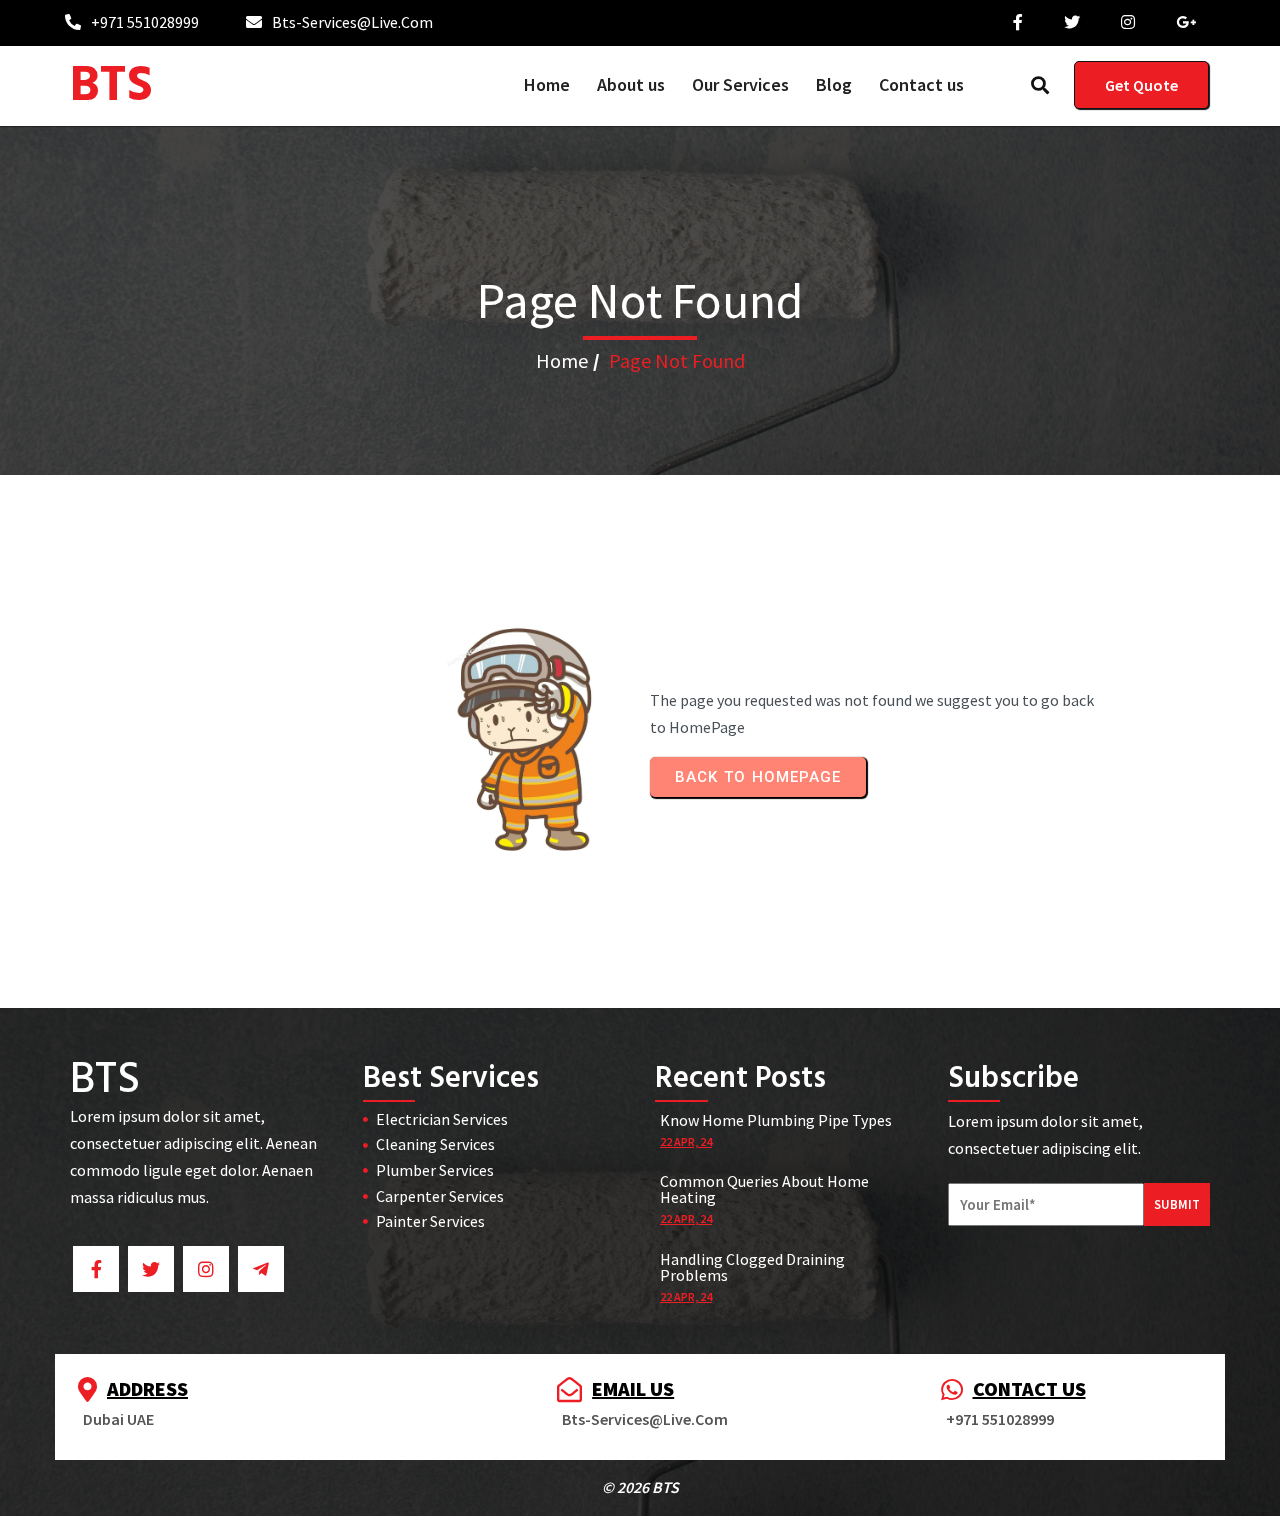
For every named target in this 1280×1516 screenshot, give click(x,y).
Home (562, 360)
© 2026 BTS (640, 1487)
